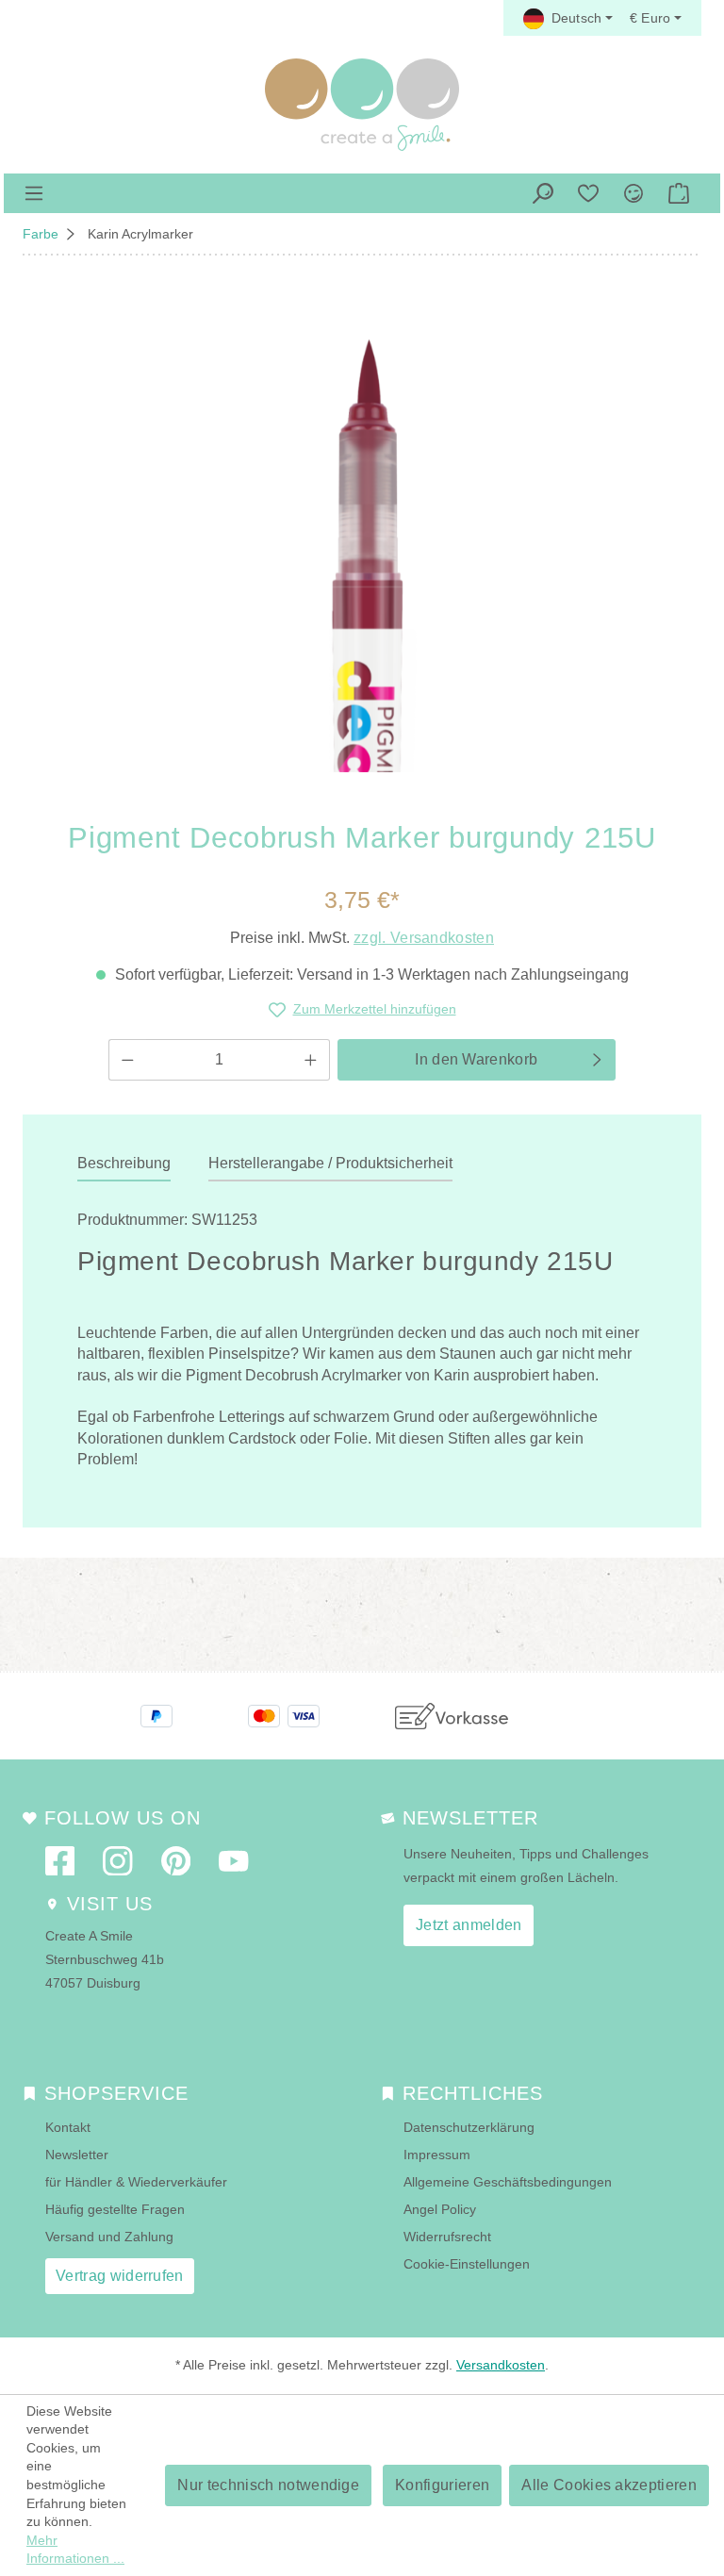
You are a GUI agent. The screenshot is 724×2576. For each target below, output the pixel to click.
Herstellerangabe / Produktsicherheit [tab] (330, 1163)
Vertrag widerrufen (120, 2276)
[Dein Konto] (633, 193)
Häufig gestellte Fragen (115, 2209)
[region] (362, 537)
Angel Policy (440, 2209)
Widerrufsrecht (447, 2237)
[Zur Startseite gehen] (362, 105)
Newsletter (77, 2155)
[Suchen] (543, 193)
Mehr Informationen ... (75, 2550)
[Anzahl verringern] (127, 1060)
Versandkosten (501, 2365)
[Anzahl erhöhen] (311, 1060)
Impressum (437, 2155)
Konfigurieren (442, 2485)
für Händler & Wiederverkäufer (136, 2182)
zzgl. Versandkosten (424, 938)
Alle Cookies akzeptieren (609, 2485)
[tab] (124, 1164)
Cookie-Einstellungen (467, 2264)
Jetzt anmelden (469, 1925)
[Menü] (34, 193)
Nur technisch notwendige (268, 2485)
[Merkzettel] (588, 193)
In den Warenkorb (476, 1059)
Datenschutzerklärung (469, 2127)
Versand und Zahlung (109, 2237)
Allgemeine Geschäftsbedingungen (508, 2182)
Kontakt (68, 2127)
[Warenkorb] (679, 193)
